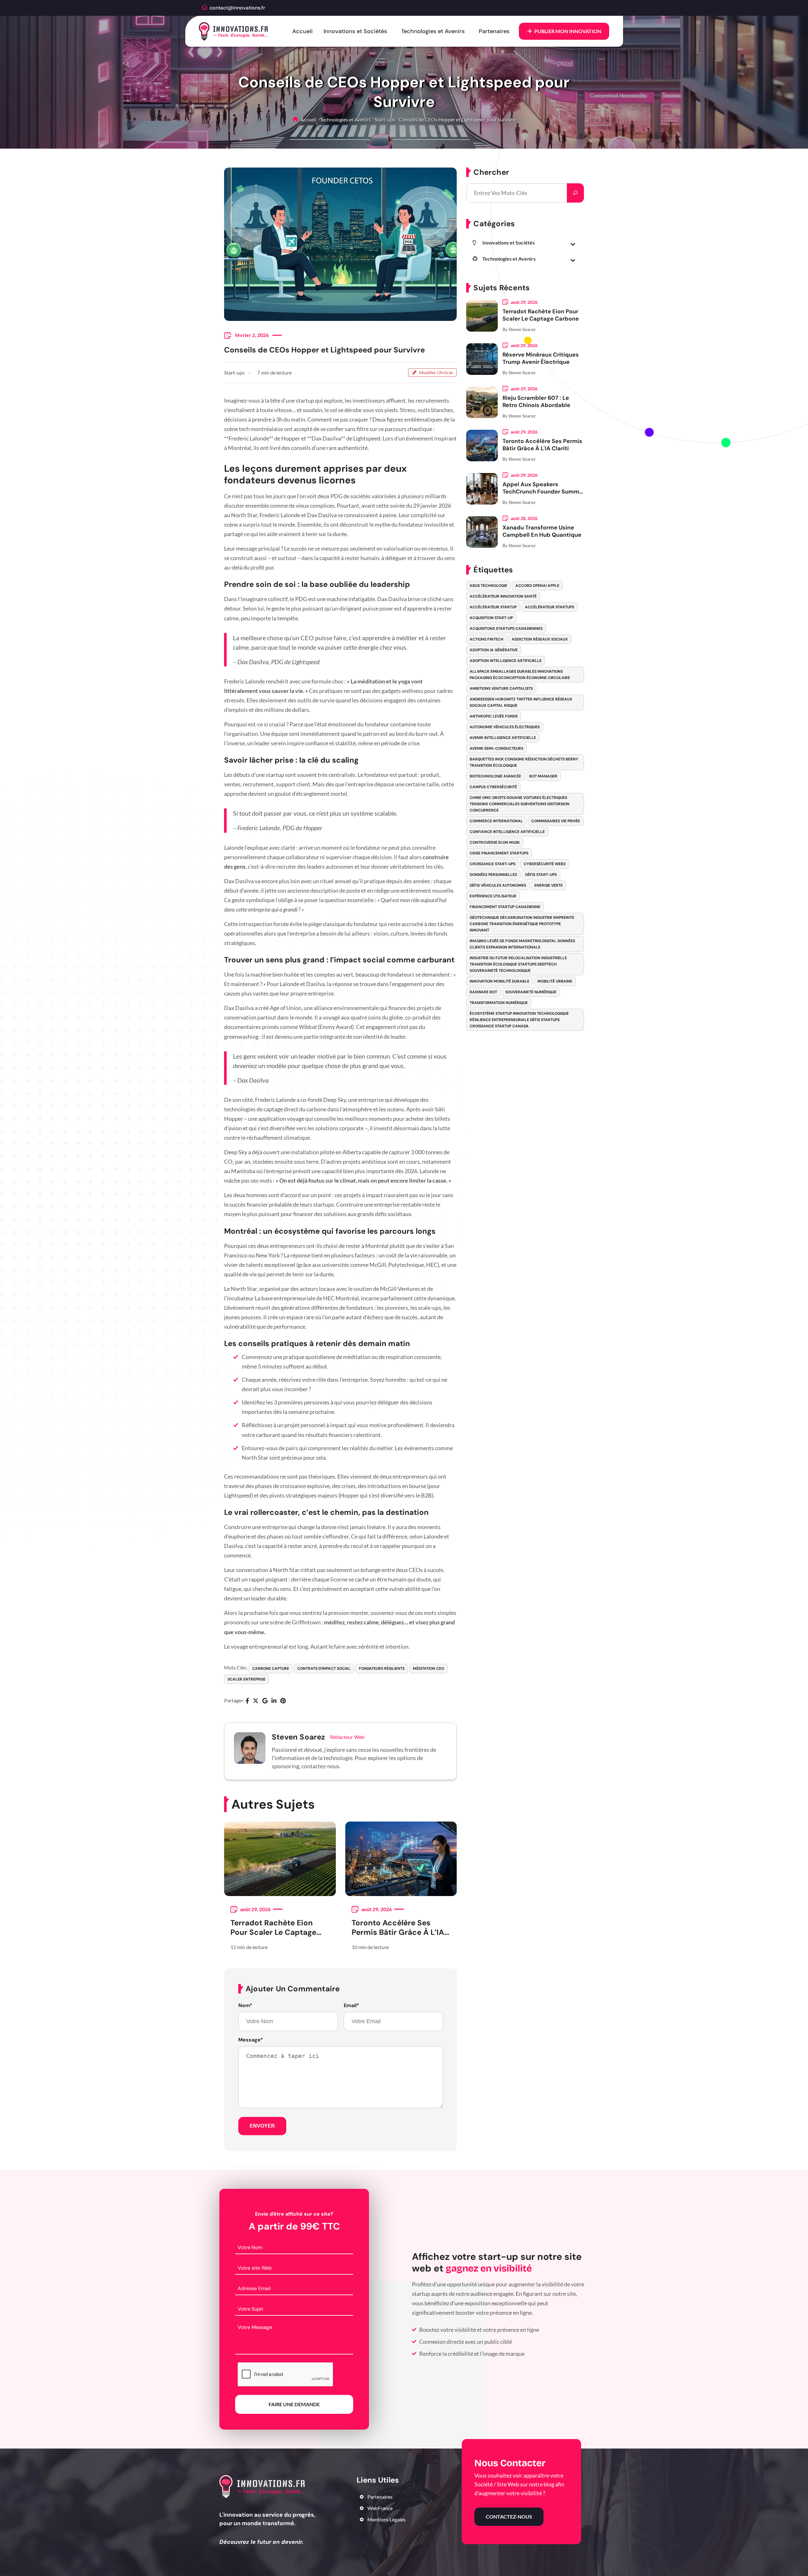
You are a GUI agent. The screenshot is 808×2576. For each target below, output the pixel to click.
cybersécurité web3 (545, 864)
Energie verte (549, 885)
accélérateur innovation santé (503, 596)
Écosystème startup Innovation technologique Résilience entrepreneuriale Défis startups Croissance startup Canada (519, 1020)
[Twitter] (256, 1701)
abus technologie (488, 586)
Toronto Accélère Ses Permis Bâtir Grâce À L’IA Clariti (398, 1928)
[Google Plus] (265, 1701)
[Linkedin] (274, 1701)
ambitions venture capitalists (501, 688)
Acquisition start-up (491, 618)
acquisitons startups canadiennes (506, 629)
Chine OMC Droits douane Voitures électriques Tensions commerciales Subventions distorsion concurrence (520, 804)
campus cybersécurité (493, 787)
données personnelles (493, 875)
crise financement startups (499, 853)
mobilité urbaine (555, 981)
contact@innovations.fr (237, 8)
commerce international (496, 821)
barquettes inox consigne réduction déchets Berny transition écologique (524, 762)
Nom (245, 2006)
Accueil (302, 31)
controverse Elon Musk (495, 842)
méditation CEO (428, 1669)
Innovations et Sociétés (355, 31)
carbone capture (271, 1669)
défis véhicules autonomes (498, 885)
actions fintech (487, 639)
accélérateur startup (493, 607)
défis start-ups (541, 875)
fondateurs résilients (382, 1669)
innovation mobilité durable (499, 981)
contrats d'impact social (324, 1669)
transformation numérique (499, 1003)
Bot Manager (543, 776)
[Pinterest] (283, 1701)
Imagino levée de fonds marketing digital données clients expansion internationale (522, 944)
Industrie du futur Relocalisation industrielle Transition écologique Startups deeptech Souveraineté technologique (518, 964)
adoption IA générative (494, 650)
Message (251, 2040)
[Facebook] (247, 1701)
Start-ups (385, 119)
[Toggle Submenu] (573, 244)
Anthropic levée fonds (494, 716)
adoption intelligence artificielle (506, 661)
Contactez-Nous (509, 2517)
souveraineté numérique (531, 992)
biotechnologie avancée (495, 776)
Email (351, 2006)
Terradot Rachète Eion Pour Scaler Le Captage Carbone (273, 1928)
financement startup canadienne (505, 907)
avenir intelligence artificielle (503, 738)
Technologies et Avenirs (433, 31)
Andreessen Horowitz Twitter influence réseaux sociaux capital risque (521, 702)
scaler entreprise (247, 1679)
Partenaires (494, 31)
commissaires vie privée (556, 821)
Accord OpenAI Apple (537, 586)
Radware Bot (483, 992)
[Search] (575, 193)
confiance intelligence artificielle (507, 832)
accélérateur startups (550, 607)
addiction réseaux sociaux (540, 639)
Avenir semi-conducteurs (496, 748)
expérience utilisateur (493, 896)
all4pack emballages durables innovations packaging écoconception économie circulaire (520, 675)
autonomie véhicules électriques (505, 727)
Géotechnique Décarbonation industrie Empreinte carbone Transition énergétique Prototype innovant (522, 924)
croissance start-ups (493, 864)
